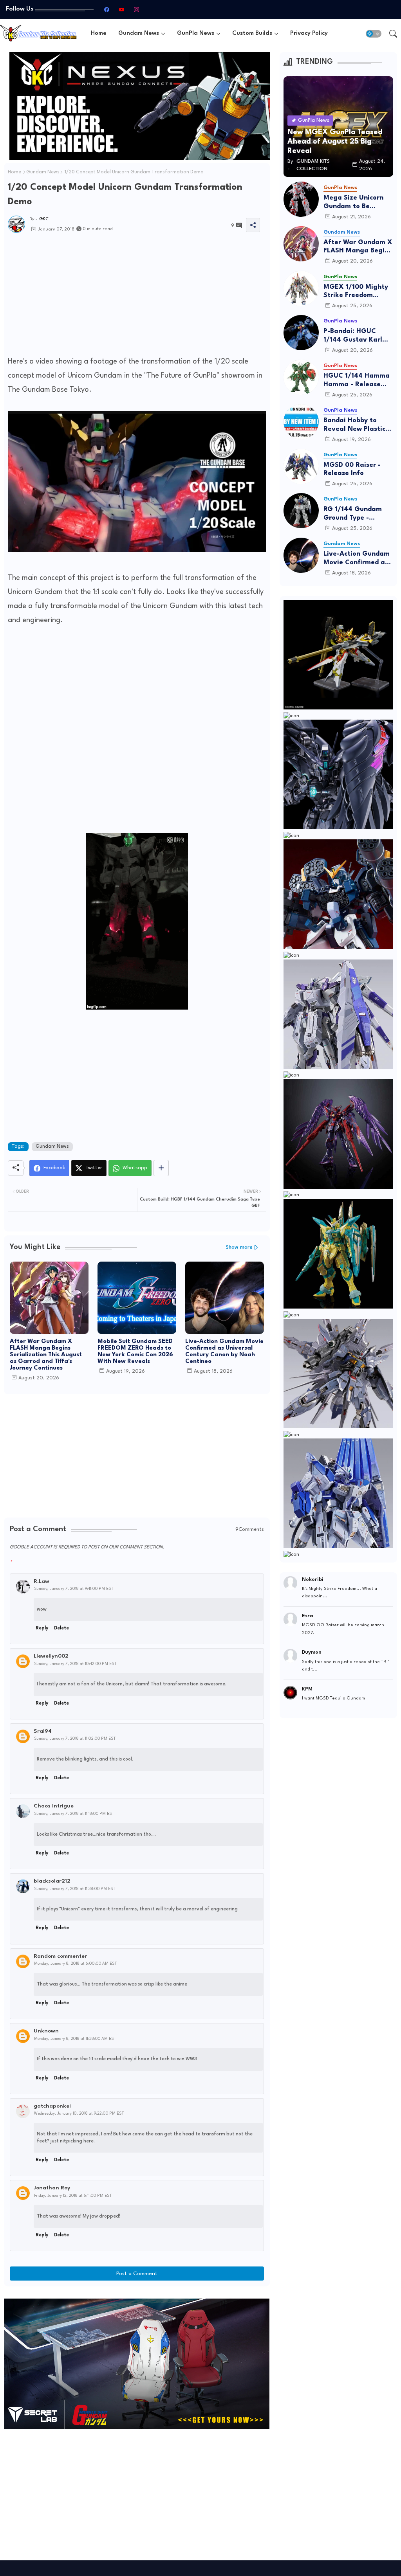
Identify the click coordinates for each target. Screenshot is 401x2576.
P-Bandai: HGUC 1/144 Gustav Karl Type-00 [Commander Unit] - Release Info (356, 336)
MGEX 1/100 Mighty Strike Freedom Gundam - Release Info (356, 292)
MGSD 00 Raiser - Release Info (352, 469)
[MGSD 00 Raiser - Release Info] (301, 466)
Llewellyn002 (51, 1656)
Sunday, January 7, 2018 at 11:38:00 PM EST (75, 1889)
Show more (239, 1247)
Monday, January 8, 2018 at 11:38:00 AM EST (75, 2039)
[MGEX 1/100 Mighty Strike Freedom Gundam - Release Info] (301, 288)
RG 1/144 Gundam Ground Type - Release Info (353, 514)
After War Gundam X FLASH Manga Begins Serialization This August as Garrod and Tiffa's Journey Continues (46, 1355)
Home (99, 33)
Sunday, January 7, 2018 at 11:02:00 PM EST (75, 1739)
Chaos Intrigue (54, 1806)
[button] (374, 34)
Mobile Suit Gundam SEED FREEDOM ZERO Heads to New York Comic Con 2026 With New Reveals (135, 1352)
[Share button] (161, 1168)
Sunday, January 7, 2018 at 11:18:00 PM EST (74, 1814)
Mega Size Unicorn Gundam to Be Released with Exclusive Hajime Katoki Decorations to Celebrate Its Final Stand (358, 203)
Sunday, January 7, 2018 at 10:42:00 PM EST (75, 1664)
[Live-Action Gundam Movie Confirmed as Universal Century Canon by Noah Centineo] (301, 555)
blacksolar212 (52, 1881)
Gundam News (139, 33)
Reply (42, 1628)
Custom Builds (252, 33)
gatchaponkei (52, 2106)
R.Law (42, 1581)
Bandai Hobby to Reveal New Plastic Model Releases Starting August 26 (355, 425)
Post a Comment (137, 2274)
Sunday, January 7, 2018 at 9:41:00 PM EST (74, 1589)
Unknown (46, 2031)
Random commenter (60, 1956)
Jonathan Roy (52, 2188)
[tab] (99, 33)
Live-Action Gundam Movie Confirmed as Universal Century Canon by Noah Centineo (224, 1352)
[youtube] (122, 9)
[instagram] (137, 9)
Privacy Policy (309, 33)
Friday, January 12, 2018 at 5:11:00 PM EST (73, 2196)
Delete (61, 1628)
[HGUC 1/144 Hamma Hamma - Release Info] (301, 377)
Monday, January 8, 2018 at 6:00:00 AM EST (75, 1964)
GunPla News (196, 33)
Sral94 (43, 1731)
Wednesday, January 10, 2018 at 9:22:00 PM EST (79, 2113)
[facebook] (107, 9)
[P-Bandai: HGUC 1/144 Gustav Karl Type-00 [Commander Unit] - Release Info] (301, 333)
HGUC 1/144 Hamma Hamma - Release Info (357, 381)
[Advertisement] (137, 300)
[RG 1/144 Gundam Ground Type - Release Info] (301, 511)
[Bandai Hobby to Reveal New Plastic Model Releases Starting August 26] (301, 422)
